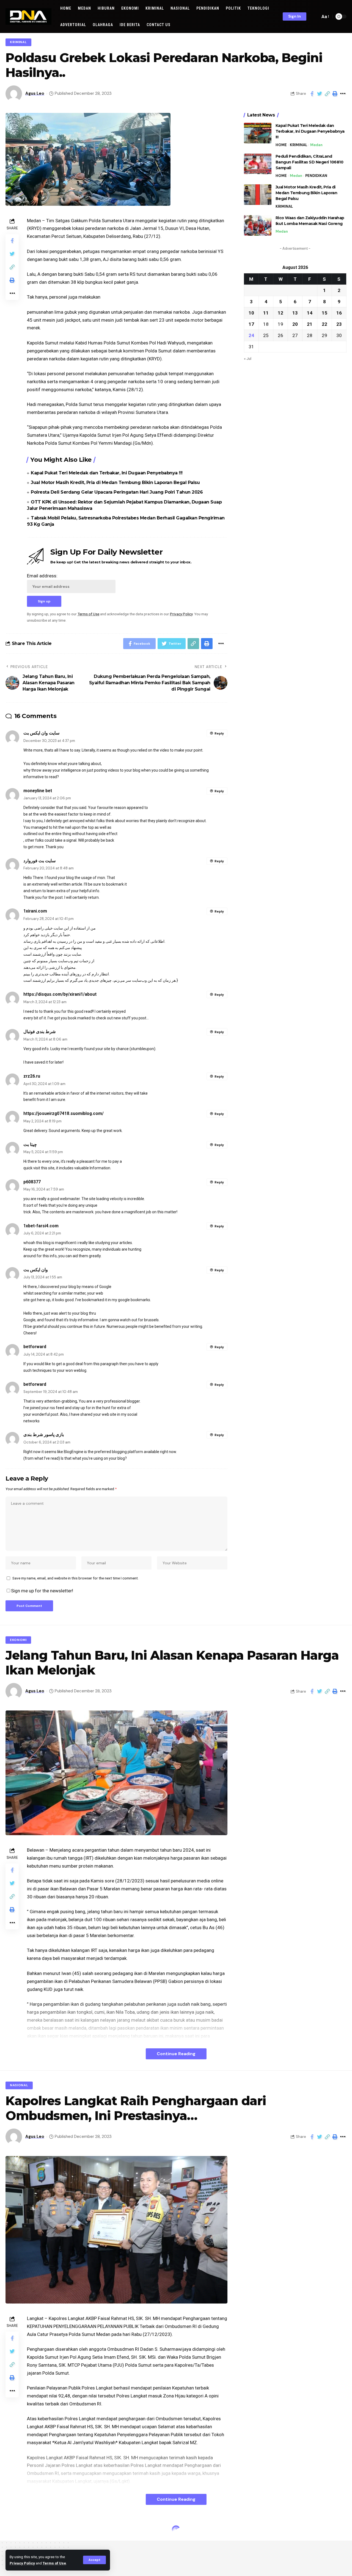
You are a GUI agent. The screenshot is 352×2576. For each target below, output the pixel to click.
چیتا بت (30, 1144)
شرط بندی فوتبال (39, 1032)
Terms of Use (54, 2563)
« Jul (248, 358)
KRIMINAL (18, 42)
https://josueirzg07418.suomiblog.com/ (64, 1113)
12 (280, 313)
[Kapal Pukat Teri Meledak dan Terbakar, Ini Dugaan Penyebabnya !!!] (258, 133)
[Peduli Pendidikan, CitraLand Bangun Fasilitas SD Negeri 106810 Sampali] (258, 164)
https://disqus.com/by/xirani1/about (60, 994)
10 (251, 313)
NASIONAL (19, 2085)
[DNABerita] (28, 16)
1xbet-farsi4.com (41, 1226)
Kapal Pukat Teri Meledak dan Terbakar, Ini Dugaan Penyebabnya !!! (107, 473)
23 (339, 324)
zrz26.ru (32, 1076)
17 (251, 324)
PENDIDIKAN (316, 176)
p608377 (32, 1182)
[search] (315, 16)
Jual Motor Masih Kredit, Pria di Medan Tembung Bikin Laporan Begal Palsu (115, 482)
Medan (316, 145)
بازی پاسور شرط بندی (44, 1435)
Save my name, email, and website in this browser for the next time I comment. (75, 1578)
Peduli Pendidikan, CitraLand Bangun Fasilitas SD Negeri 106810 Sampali (310, 162)
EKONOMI (18, 1640)
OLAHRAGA (20, 2531)
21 (310, 324)
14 (310, 313)
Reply (219, 733)
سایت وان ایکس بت (41, 733)
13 (295, 313)
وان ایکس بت (36, 1270)
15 (324, 313)
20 (295, 324)
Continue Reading (176, 2054)
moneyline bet (38, 791)
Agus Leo (35, 93)
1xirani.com (35, 911)
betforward (35, 1347)
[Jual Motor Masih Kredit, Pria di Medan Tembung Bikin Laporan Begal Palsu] (258, 195)
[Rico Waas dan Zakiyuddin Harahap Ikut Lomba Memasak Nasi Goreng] (258, 225)
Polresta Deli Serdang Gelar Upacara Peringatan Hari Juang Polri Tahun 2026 (117, 492)
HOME (281, 145)
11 (266, 313)
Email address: (42, 576)
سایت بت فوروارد (39, 861)
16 (339, 313)
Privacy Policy (22, 2563)
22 (324, 324)
